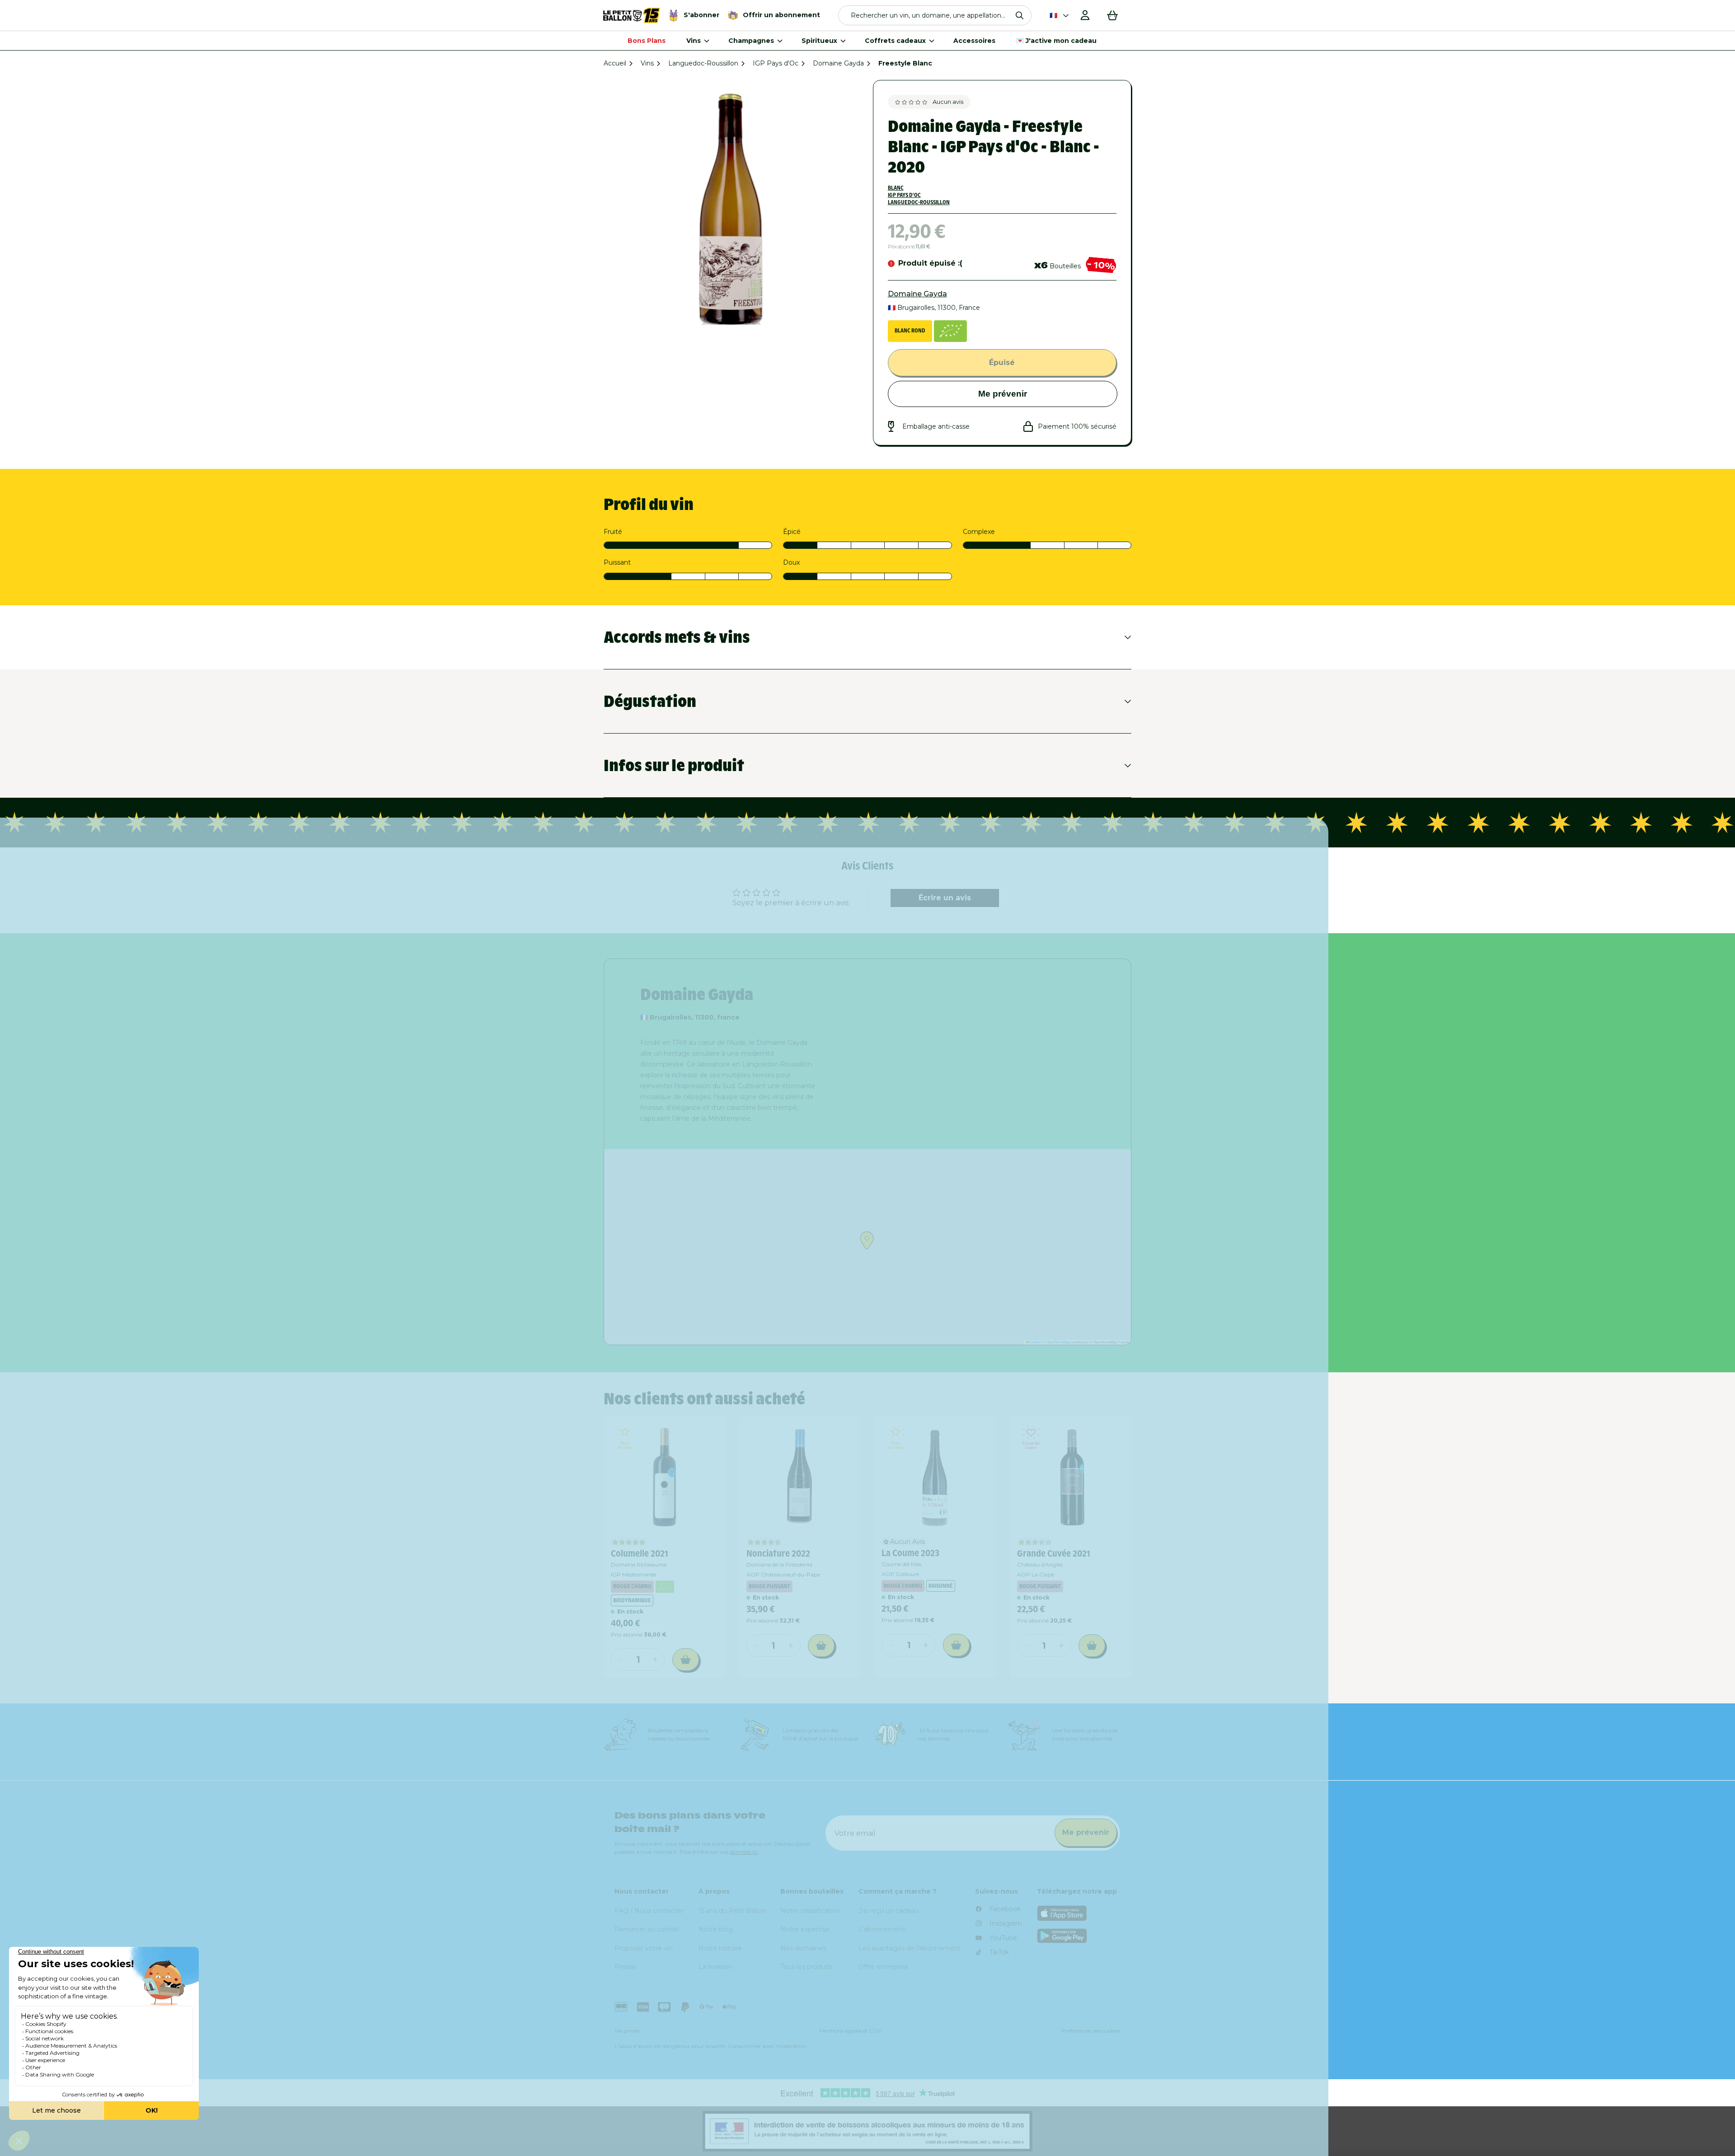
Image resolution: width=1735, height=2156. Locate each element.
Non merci (980, 1202)
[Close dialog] (1078, 925)
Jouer (980, 1171)
